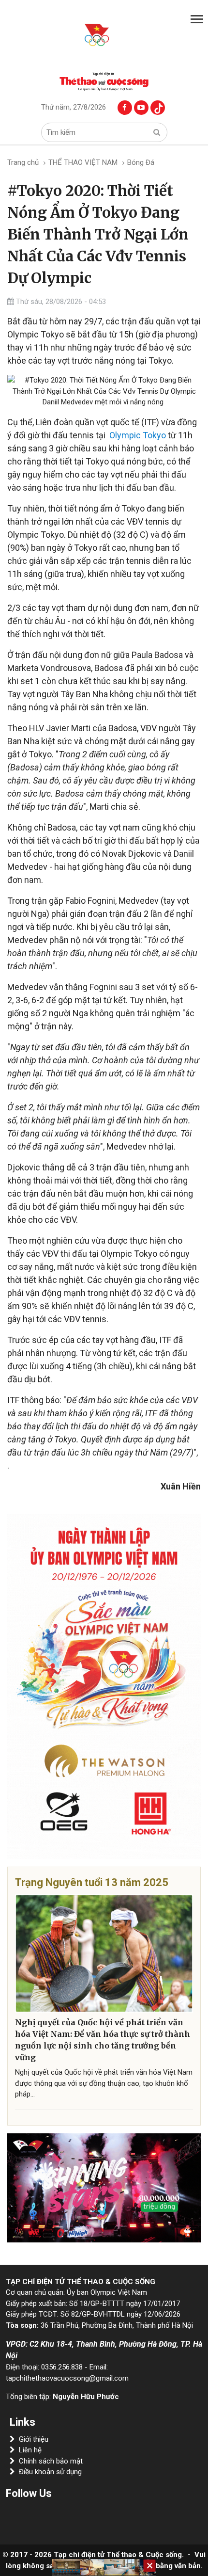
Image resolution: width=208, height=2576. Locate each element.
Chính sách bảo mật (51, 2461)
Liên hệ (30, 2450)
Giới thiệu (34, 2439)
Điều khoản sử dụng (50, 2472)
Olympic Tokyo (138, 435)
